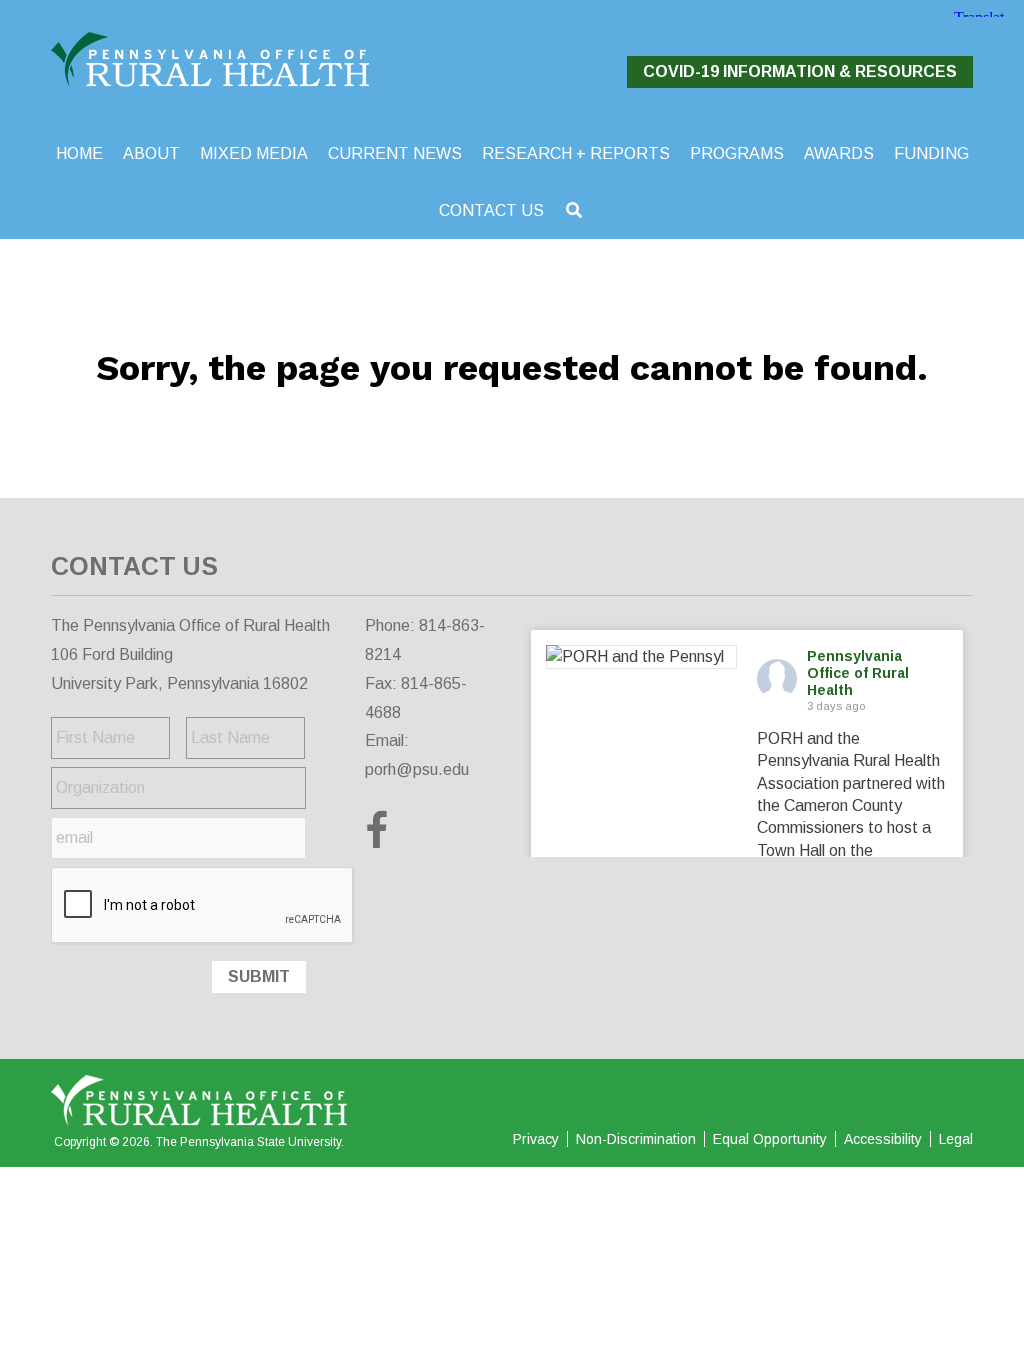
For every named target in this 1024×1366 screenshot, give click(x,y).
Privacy (536, 1139)
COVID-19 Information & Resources (800, 71)
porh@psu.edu (417, 769)
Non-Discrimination (636, 1139)
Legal (956, 1139)
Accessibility (883, 1139)
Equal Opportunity (770, 1139)
